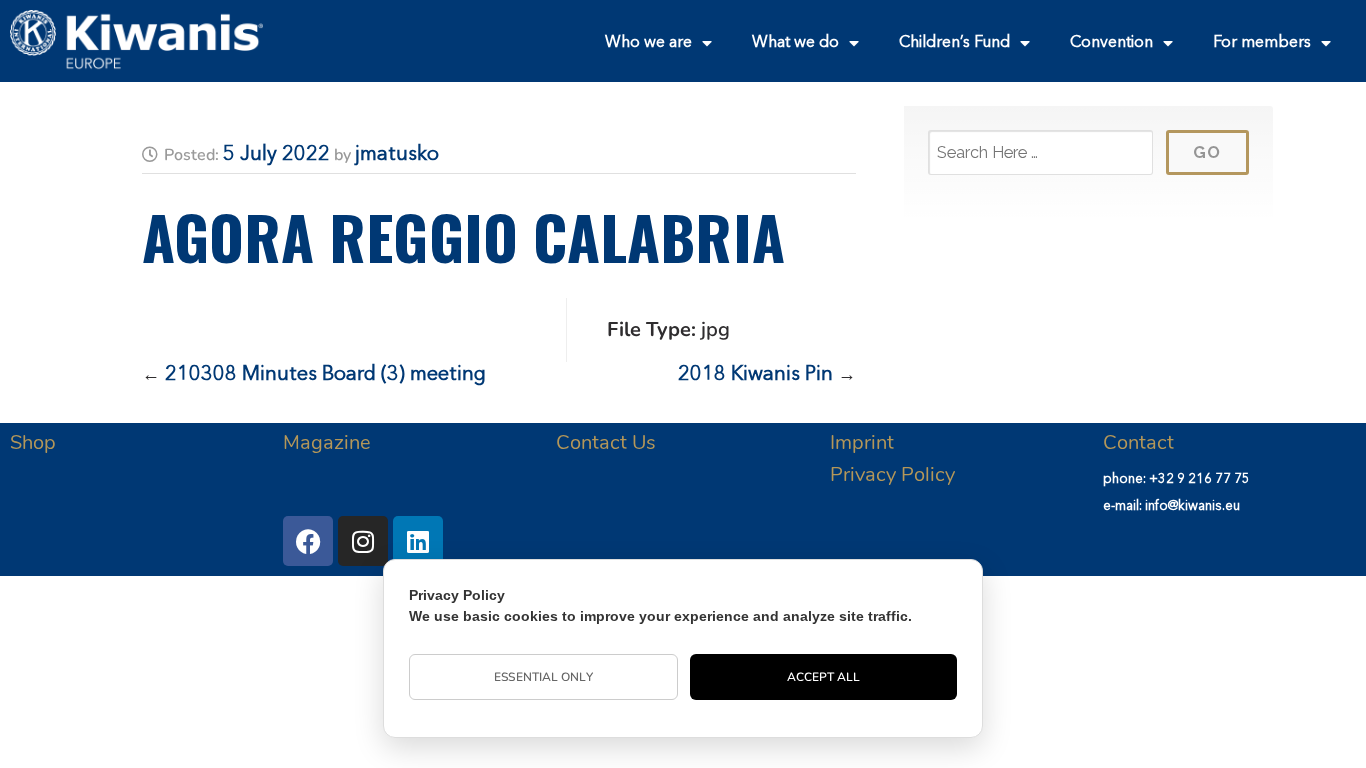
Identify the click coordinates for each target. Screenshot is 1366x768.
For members (1262, 43)
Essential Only (543, 677)
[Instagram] (363, 541)
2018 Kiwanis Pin (755, 375)
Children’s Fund (954, 43)
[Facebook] (308, 541)
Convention (1111, 43)
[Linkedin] (418, 541)
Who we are (648, 43)
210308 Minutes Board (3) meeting (325, 375)
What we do (795, 43)
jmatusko (397, 155)
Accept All (824, 677)
